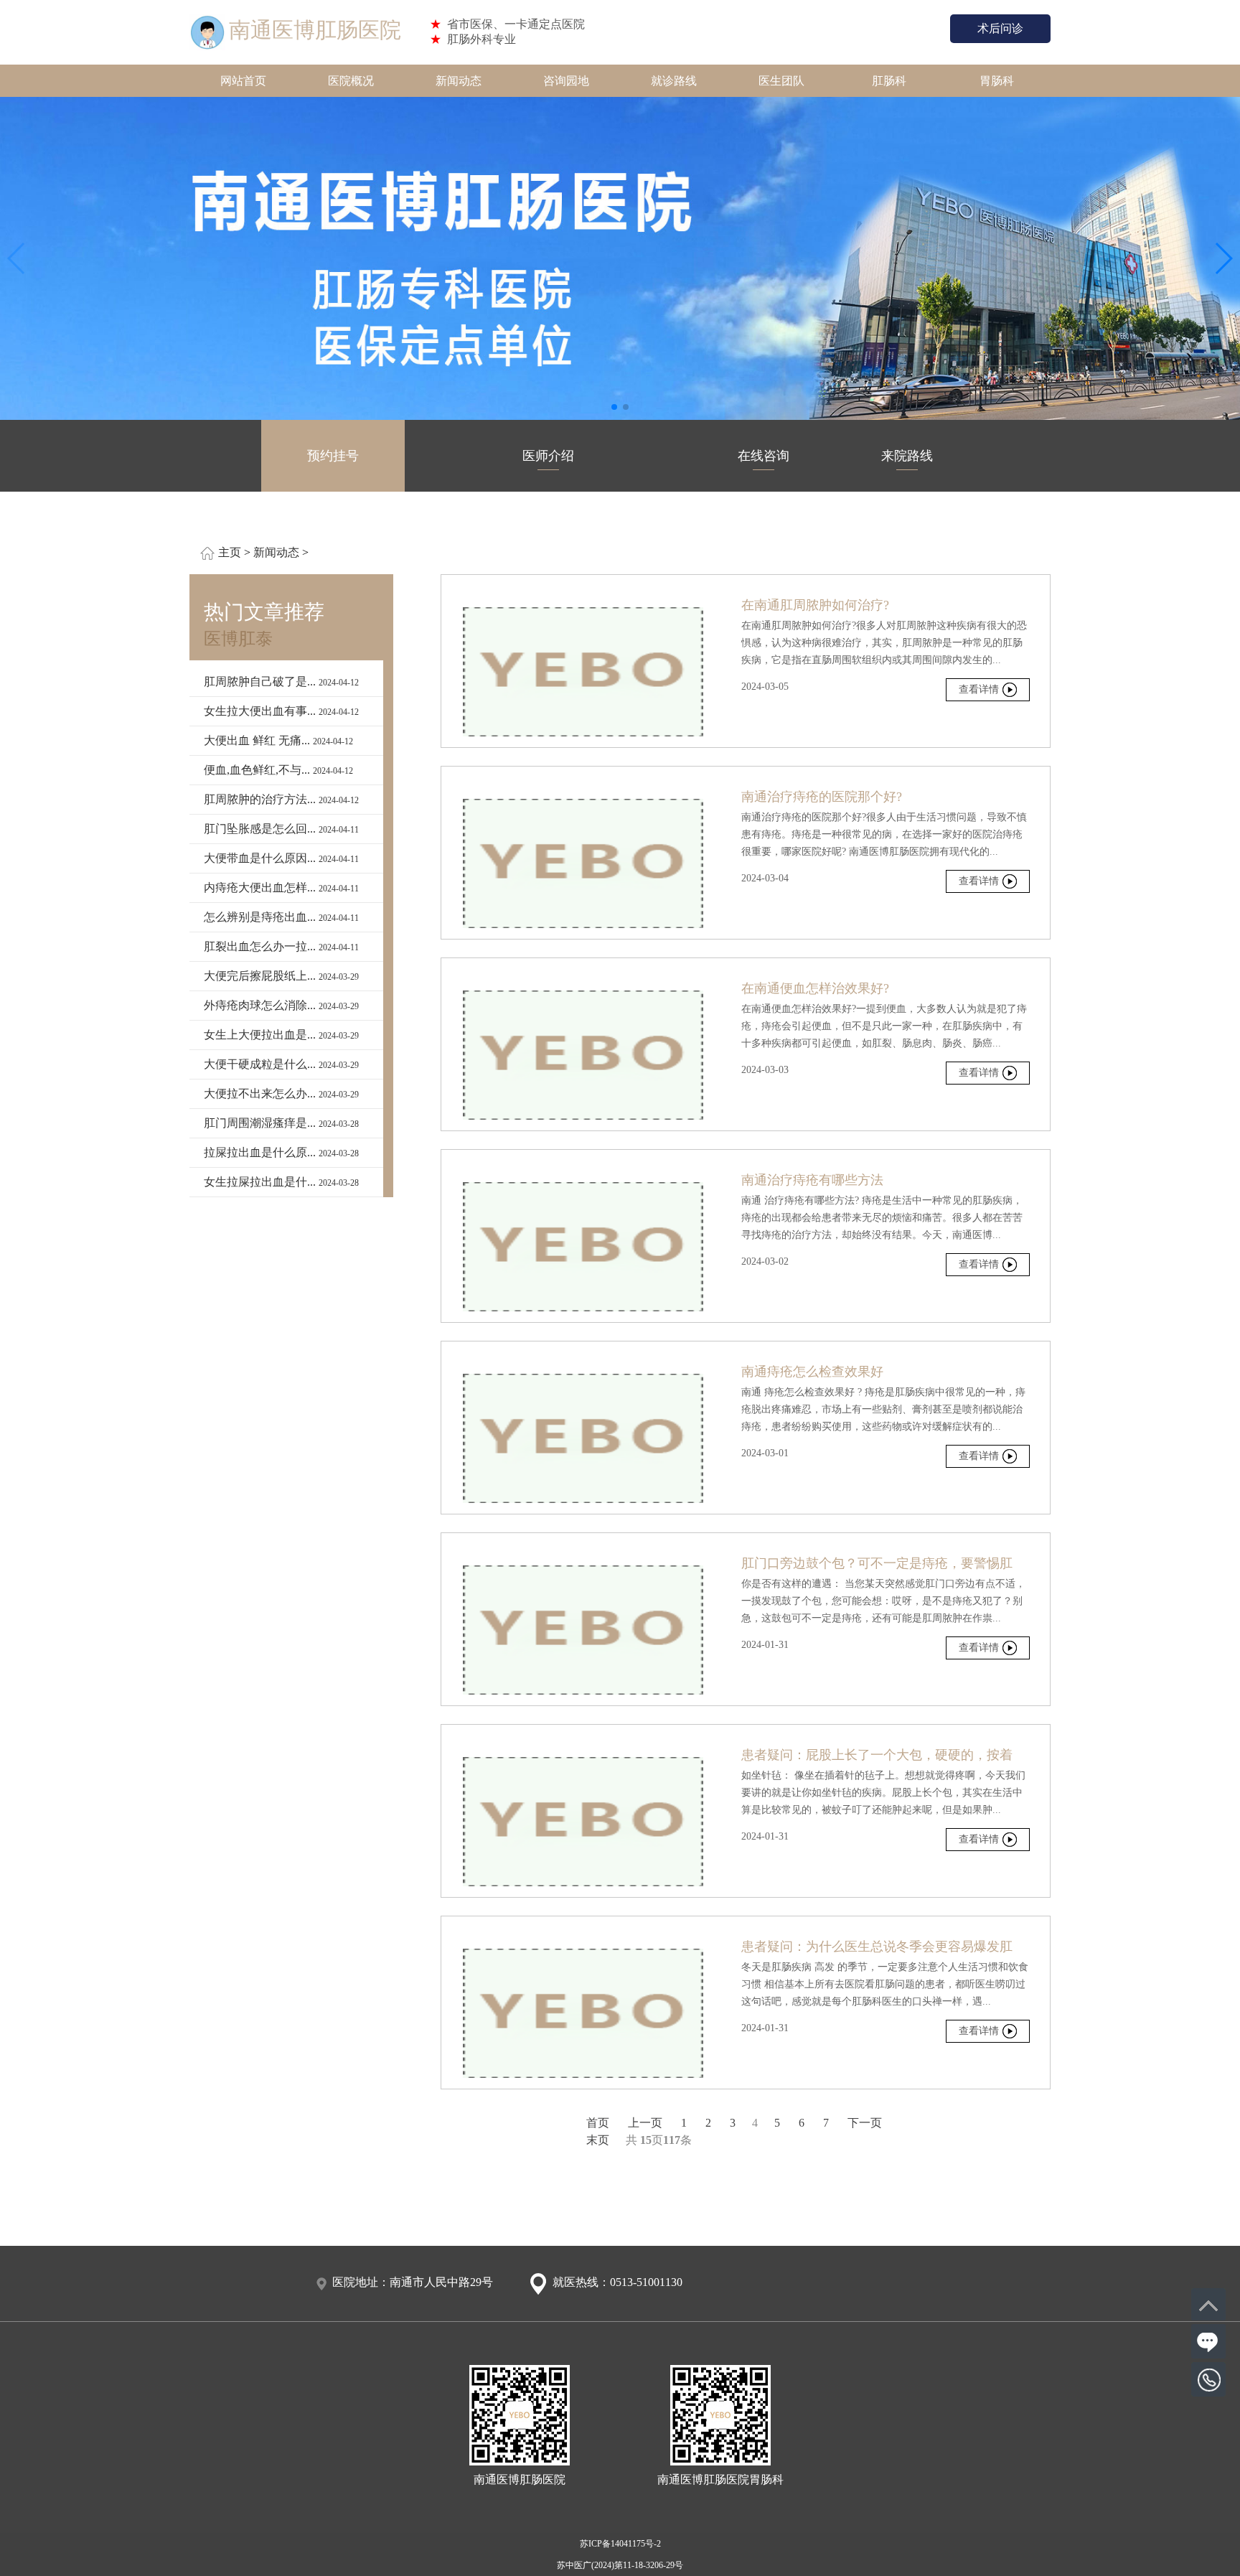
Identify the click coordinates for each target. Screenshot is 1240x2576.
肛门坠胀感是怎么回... (281, 829)
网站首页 (243, 81)
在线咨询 (764, 456)
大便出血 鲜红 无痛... (278, 740)
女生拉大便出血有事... (281, 711)
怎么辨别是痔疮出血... (281, 917)
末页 (598, 2140)
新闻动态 (459, 81)
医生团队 (781, 81)
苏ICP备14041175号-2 (620, 2544)
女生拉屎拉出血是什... (281, 1182)
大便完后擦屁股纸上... (281, 976)
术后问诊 (1000, 28)
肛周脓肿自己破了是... (281, 682)
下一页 (865, 2123)
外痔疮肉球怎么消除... (281, 1005)
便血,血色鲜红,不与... (278, 770)
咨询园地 (566, 81)
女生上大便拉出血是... (281, 1035)
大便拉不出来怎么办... (281, 1093)
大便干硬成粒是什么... (281, 1064)
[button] (614, 407)
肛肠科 (889, 81)
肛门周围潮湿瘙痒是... (281, 1123)
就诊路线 (674, 81)
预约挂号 (333, 456)
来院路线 (907, 456)
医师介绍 (548, 456)
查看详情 (979, 689)
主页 (230, 552)
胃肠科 (997, 81)
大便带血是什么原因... (281, 858)
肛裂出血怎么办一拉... (281, 946)
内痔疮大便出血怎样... (281, 887)
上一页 (645, 2123)
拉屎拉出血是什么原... (281, 1152)
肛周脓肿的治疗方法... (281, 799)
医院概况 (351, 81)
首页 (598, 2123)
